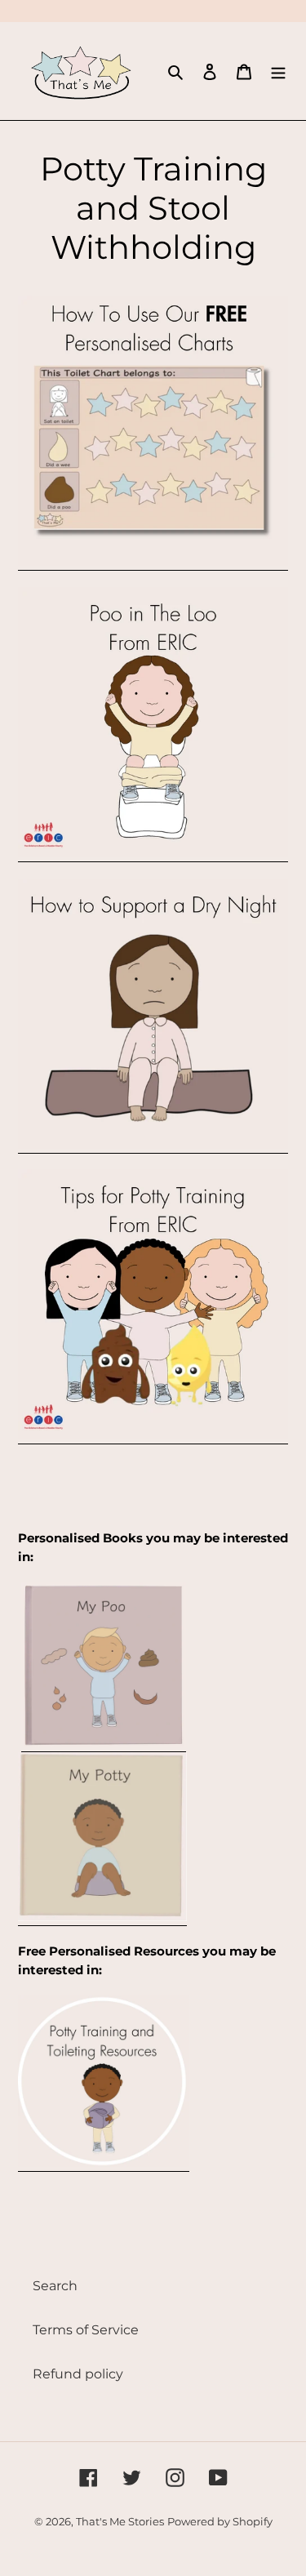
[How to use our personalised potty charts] (153, 562)
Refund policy (78, 2374)
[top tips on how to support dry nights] (153, 1145)
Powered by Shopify (220, 2521)
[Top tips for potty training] (153, 1436)
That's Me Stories (120, 2521)
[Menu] (278, 71)
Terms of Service (86, 2330)
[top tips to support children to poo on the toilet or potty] (153, 854)
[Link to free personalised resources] (104, 2163)
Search (55, 2286)
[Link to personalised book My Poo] (104, 1744)
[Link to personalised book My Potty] (102, 1918)
